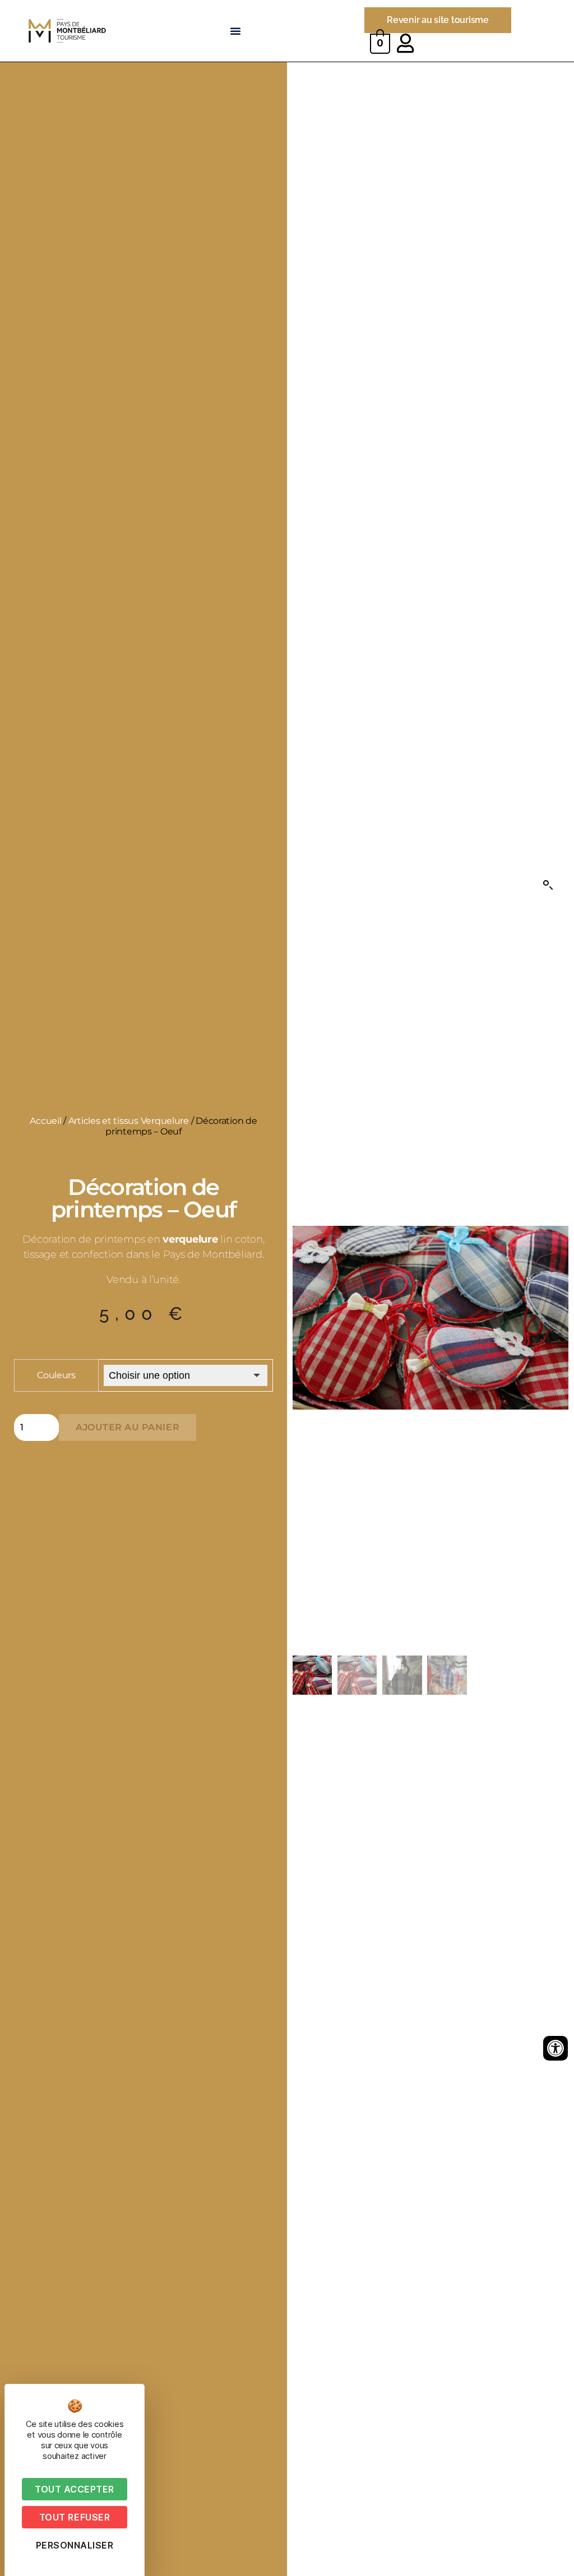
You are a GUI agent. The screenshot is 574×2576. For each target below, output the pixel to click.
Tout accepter (75, 2489)
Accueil (45, 1121)
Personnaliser (75, 2545)
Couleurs (56, 1375)
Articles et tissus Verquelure (129, 1121)
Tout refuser (75, 2517)
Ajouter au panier (128, 1427)
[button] (235, 31)
